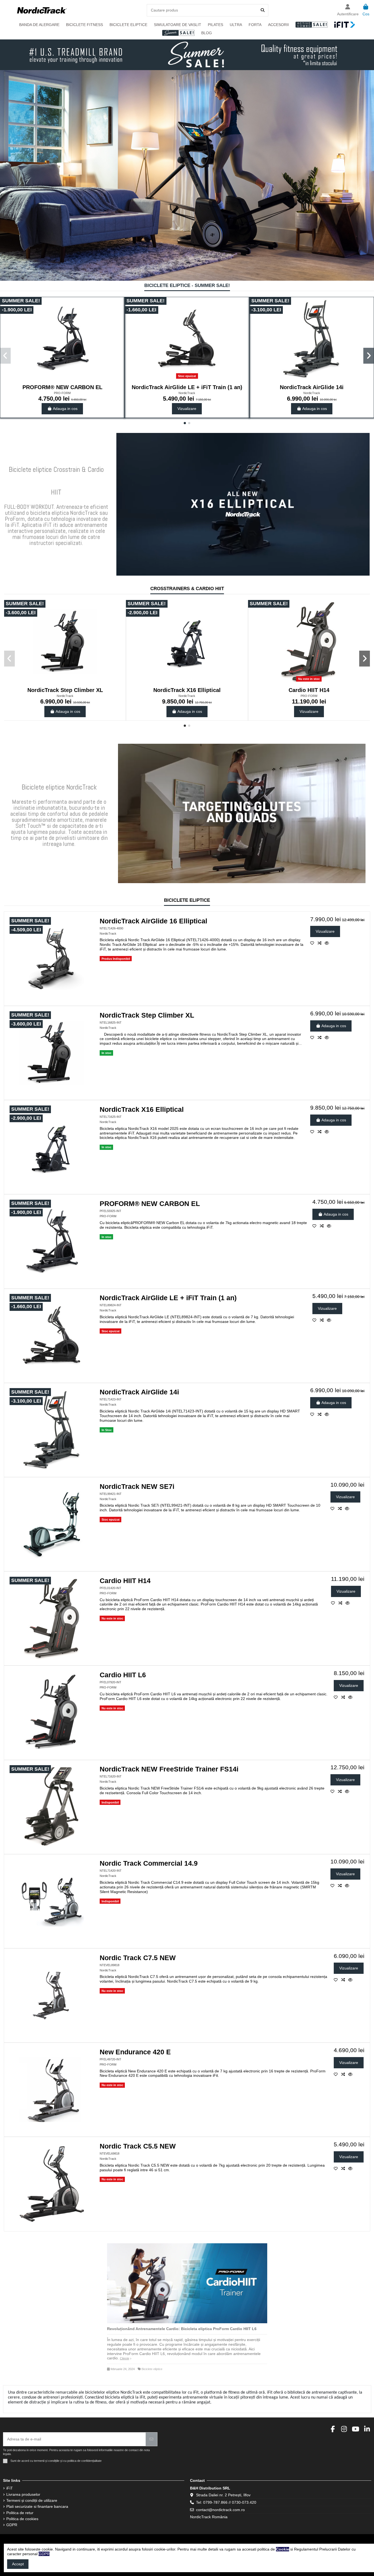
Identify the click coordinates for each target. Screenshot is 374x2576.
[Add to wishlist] (314, 943)
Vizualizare (187, 409)
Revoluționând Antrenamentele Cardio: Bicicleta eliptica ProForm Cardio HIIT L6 (182, 2329)
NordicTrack (187, 393)
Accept (18, 2564)
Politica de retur (20, 2513)
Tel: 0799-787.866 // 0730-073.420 (226, 2502)
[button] (185, 423)
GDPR (12, 2525)
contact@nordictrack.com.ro (220, 2510)
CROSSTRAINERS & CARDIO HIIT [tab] (187, 589)
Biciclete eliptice (152, 2369)
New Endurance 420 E (135, 2052)
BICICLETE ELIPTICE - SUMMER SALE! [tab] (187, 286)
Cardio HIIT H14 (309, 690)
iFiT (10, 2488)
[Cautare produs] (263, 10)
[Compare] (321, 943)
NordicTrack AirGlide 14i (312, 387)
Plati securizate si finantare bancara (37, 2506)
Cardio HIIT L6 (123, 1675)
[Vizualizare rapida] (328, 943)
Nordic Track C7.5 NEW (138, 1958)
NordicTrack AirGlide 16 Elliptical (153, 921)
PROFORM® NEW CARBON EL (62, 387)
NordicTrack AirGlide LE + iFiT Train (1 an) (187, 387)
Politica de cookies (22, 2519)
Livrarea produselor (23, 2494)
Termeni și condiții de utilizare (32, 2500)
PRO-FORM (62, 393)
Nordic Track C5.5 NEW (138, 2146)
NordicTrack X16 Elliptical (187, 690)
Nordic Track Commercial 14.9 (149, 1863)
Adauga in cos (65, 409)
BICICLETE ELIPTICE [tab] (187, 901)
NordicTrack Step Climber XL (65, 690)
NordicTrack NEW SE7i (137, 1487)
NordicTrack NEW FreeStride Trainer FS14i (169, 1769)
